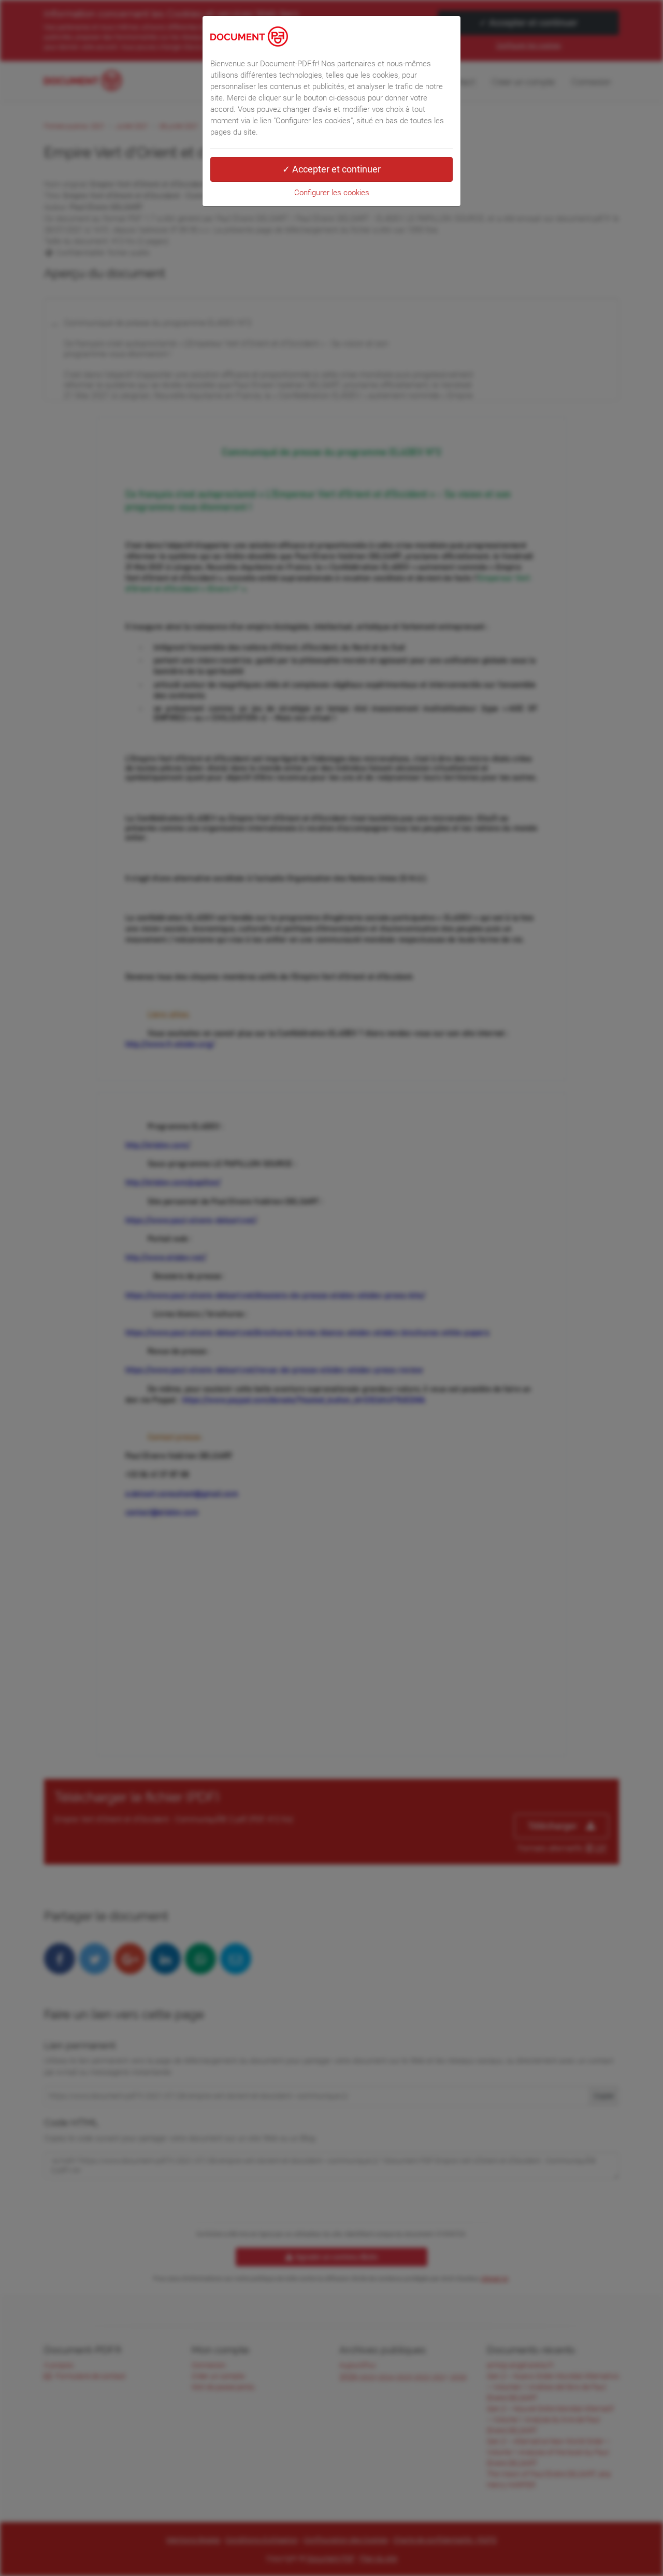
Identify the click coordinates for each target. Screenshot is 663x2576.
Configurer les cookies (332, 193)
